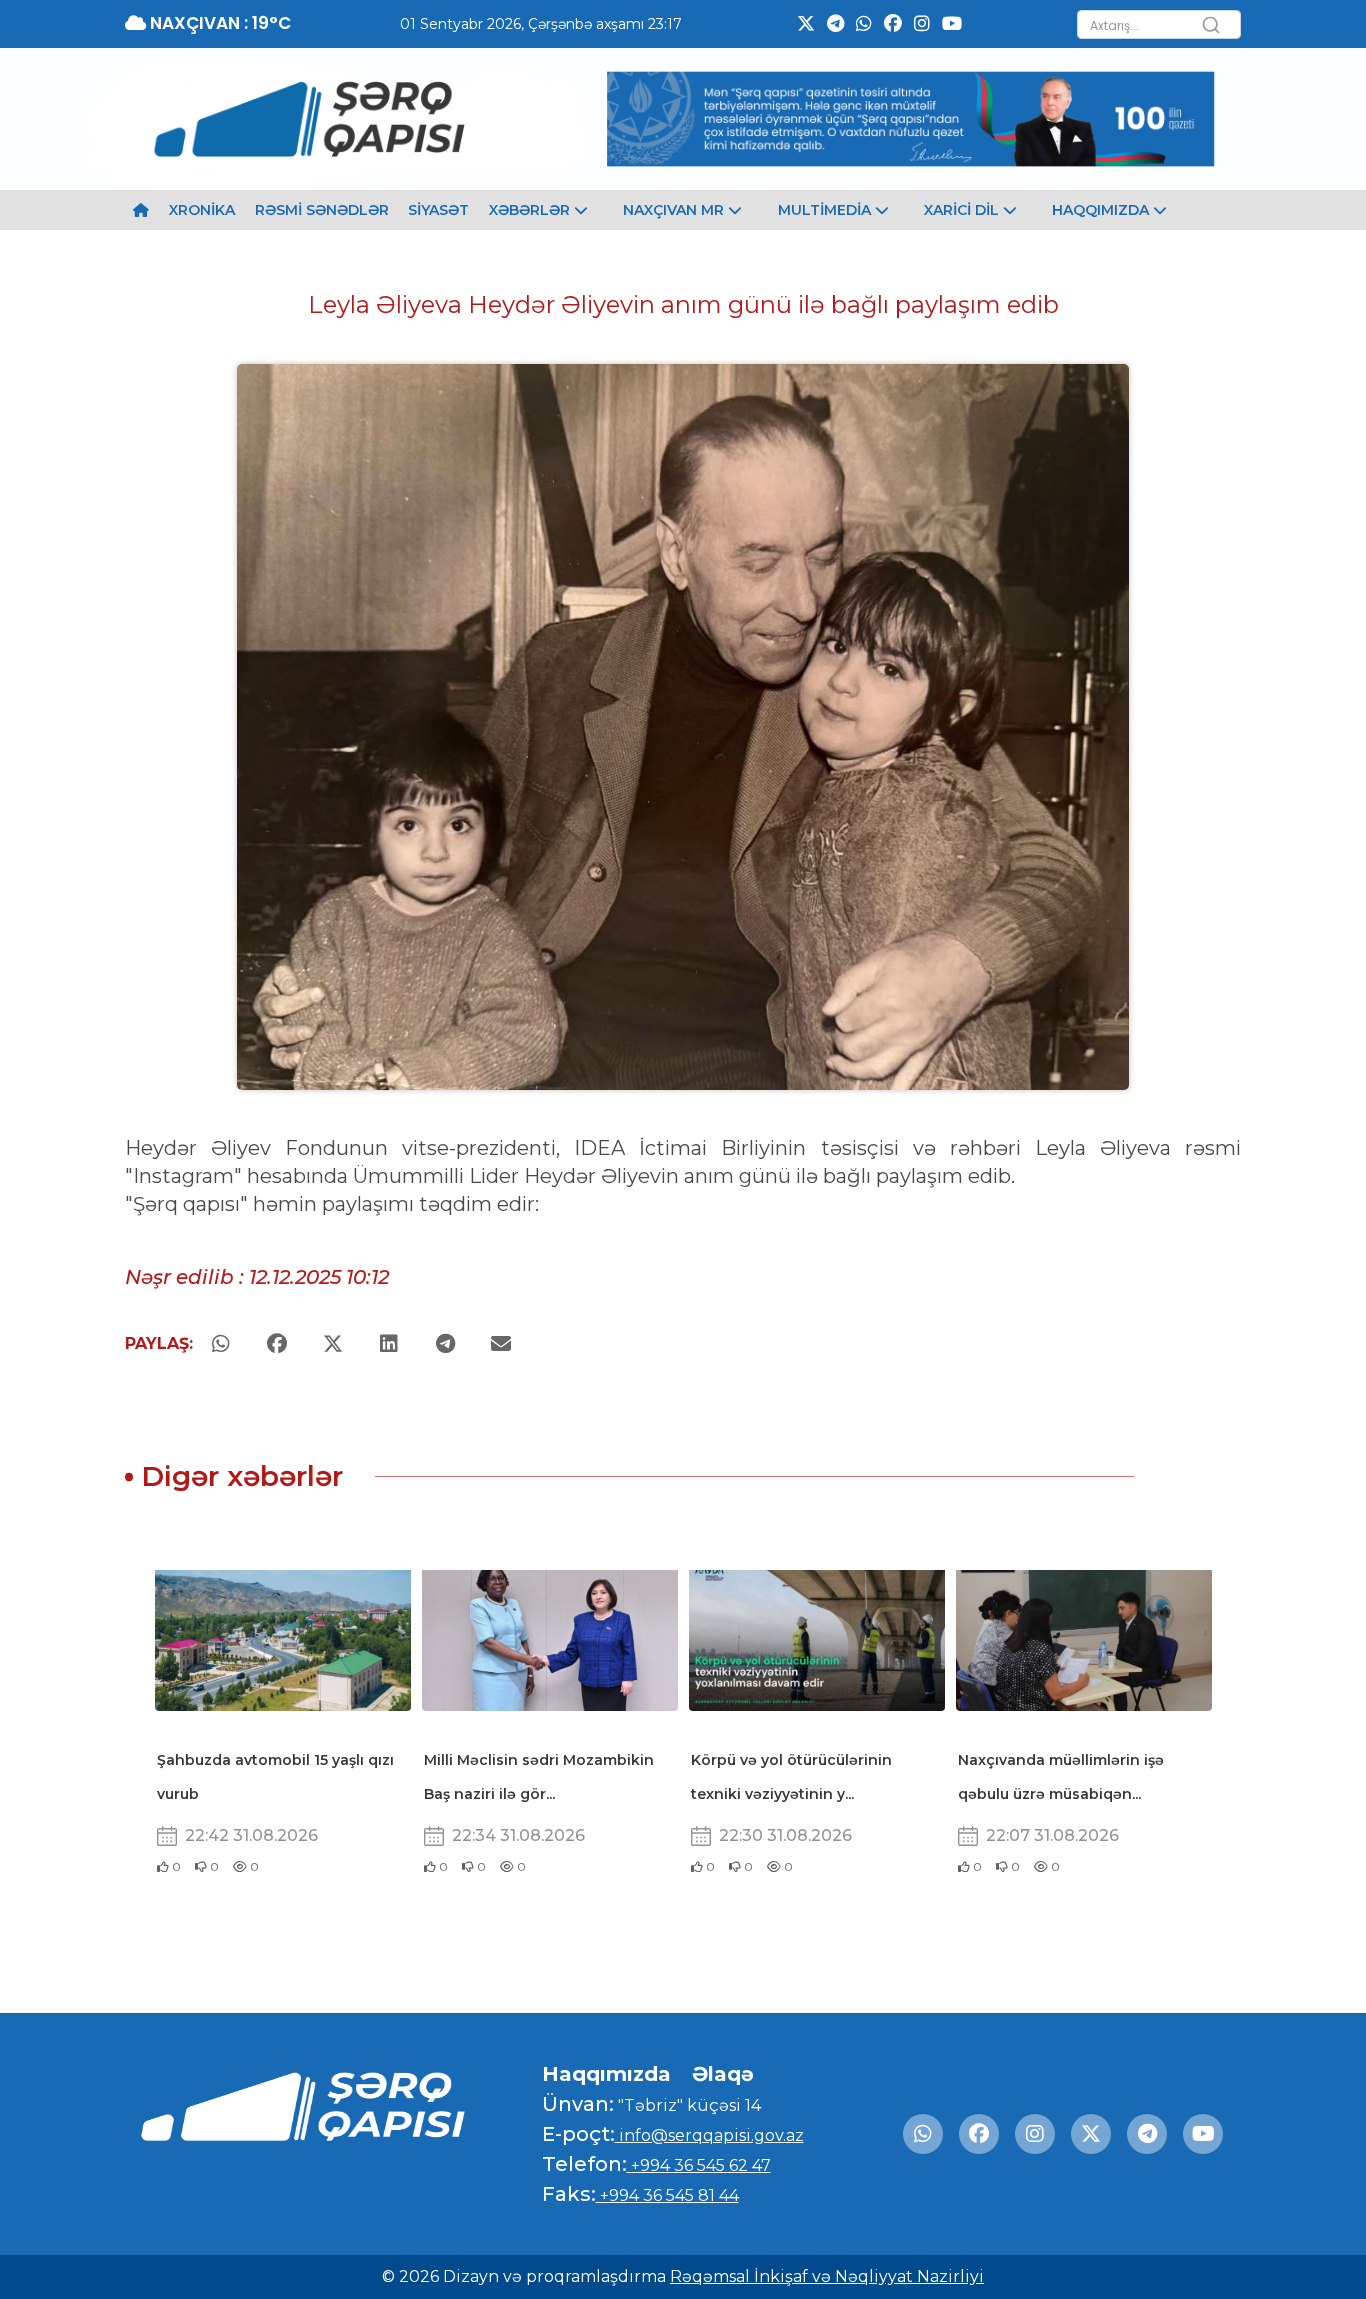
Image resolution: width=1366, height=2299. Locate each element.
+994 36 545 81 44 (667, 2195)
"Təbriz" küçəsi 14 (687, 2105)
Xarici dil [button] (963, 210)
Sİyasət (438, 210)
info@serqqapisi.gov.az (709, 2135)
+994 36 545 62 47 (699, 2165)
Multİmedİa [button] (826, 210)
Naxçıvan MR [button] (675, 210)
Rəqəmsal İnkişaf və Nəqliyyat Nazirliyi (827, 2276)
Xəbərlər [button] (531, 210)
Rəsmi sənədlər (322, 210)
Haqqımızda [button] (1102, 210)
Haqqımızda (606, 2074)
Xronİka (202, 210)
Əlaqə (723, 2074)
